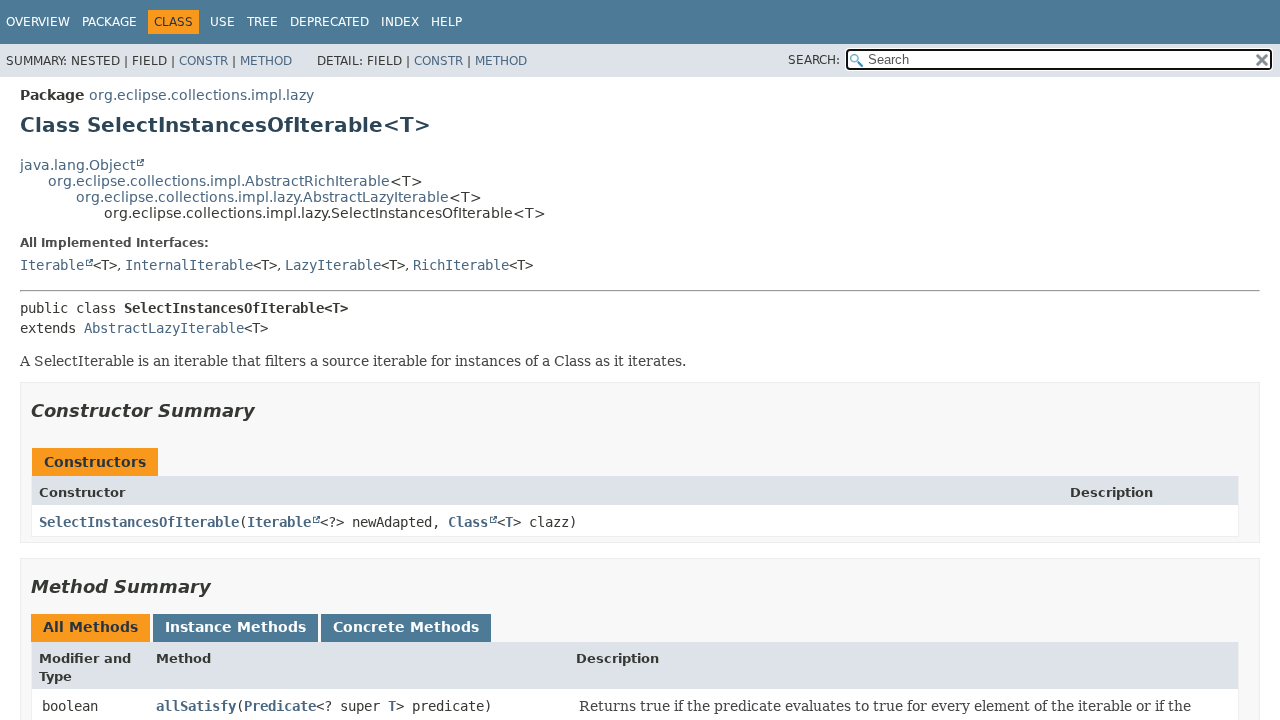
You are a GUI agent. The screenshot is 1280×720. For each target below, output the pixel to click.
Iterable (52, 265)
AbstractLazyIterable (164, 328)
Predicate (280, 706)
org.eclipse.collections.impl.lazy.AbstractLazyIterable (262, 197)
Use (222, 22)
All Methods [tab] (90, 627)
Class (468, 522)
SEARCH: (814, 60)
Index (400, 22)
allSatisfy (196, 706)
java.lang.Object (77, 165)
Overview (38, 22)
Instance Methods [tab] (235, 627)
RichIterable (461, 265)
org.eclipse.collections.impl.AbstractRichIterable (219, 181)
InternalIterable (189, 265)
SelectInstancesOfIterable (139, 522)
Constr (203, 61)
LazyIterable (333, 265)
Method (266, 61)
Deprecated (329, 22)
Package (109, 22)
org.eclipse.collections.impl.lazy (201, 95)
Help (446, 22)
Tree (262, 22)
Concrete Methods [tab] (406, 627)
